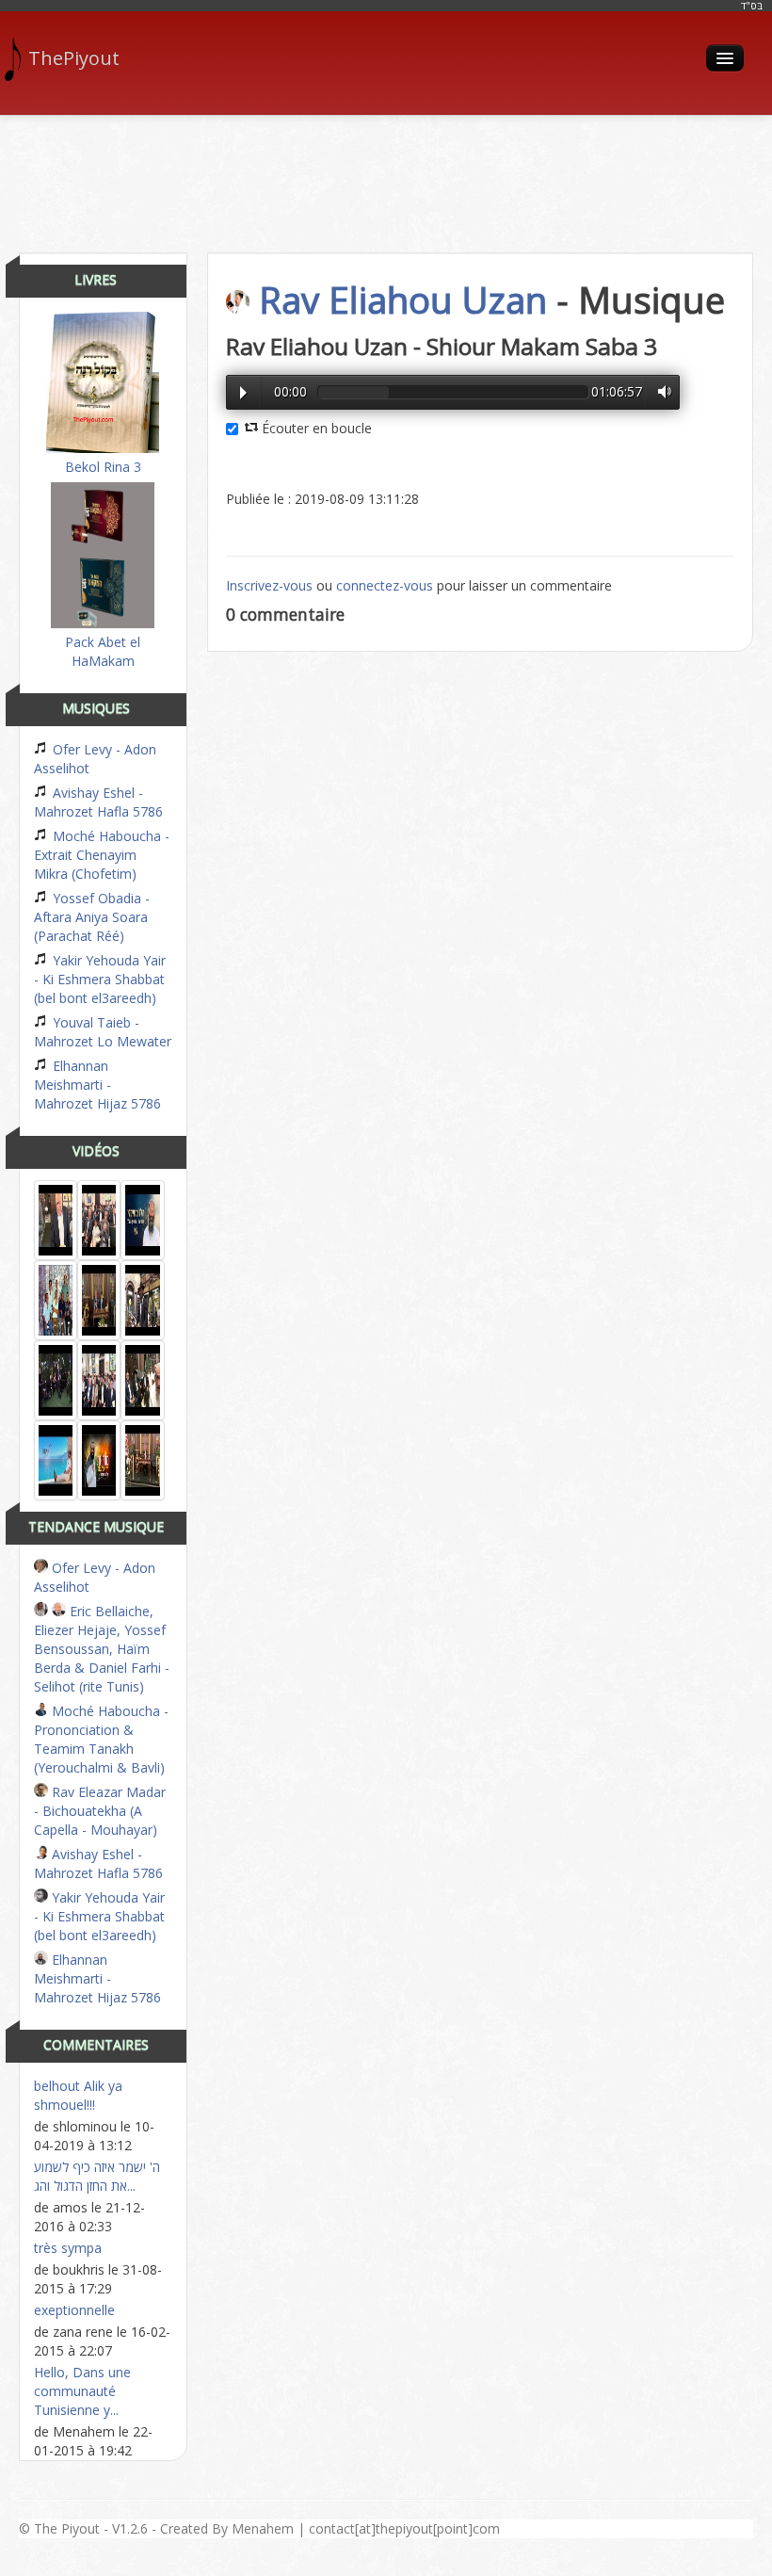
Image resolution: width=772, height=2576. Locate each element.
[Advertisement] (386, 177)
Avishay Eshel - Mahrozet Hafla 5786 (98, 802)
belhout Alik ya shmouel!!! (78, 2095)
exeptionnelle (74, 2310)
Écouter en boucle (315, 428)
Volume (660, 391)
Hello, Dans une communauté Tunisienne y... (82, 2391)
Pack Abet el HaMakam (103, 651)
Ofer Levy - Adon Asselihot (95, 759)
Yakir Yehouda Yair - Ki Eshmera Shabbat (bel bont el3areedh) (100, 979)
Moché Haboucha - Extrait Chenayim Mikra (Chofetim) (102, 855)
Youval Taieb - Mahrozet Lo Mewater (103, 1032)
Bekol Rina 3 (103, 467)
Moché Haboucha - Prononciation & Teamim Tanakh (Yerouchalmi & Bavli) (101, 1739)
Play (243, 393)
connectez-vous (385, 585)
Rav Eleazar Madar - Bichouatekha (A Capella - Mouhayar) (100, 1811)
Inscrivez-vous (269, 585)
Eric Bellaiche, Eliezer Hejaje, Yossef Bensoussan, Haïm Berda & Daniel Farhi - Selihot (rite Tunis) (102, 1649)
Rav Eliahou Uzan (403, 300)
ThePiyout (74, 58)
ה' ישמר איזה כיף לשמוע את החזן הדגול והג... (97, 2176)
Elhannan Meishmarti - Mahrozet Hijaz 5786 (97, 1085)
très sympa (68, 2248)
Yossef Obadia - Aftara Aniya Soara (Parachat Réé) (92, 917)
